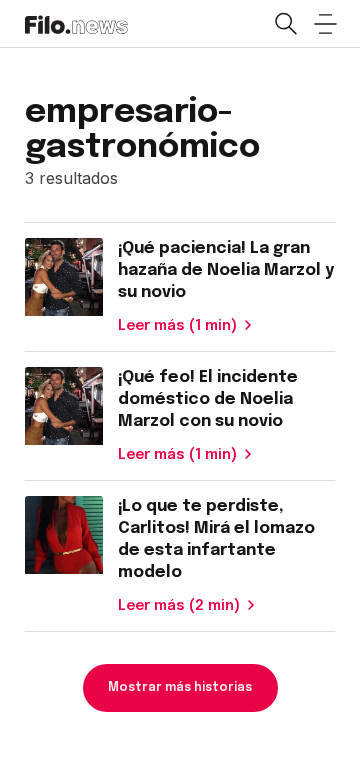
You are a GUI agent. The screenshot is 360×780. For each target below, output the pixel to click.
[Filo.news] (76, 23)
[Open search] (285, 24)
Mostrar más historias (180, 688)
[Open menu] (325, 24)
